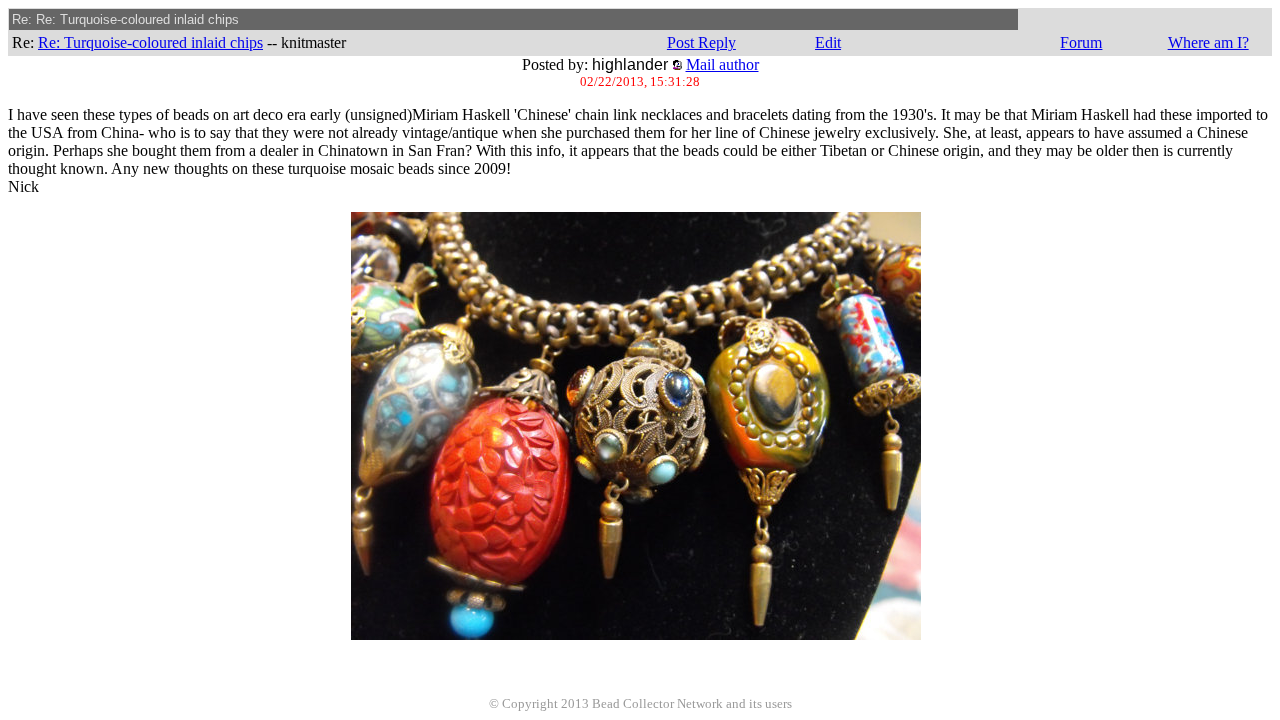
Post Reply (701, 42)
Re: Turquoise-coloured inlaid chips (150, 42)
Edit (828, 42)
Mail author (722, 64)
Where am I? (1208, 42)
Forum (1081, 42)
